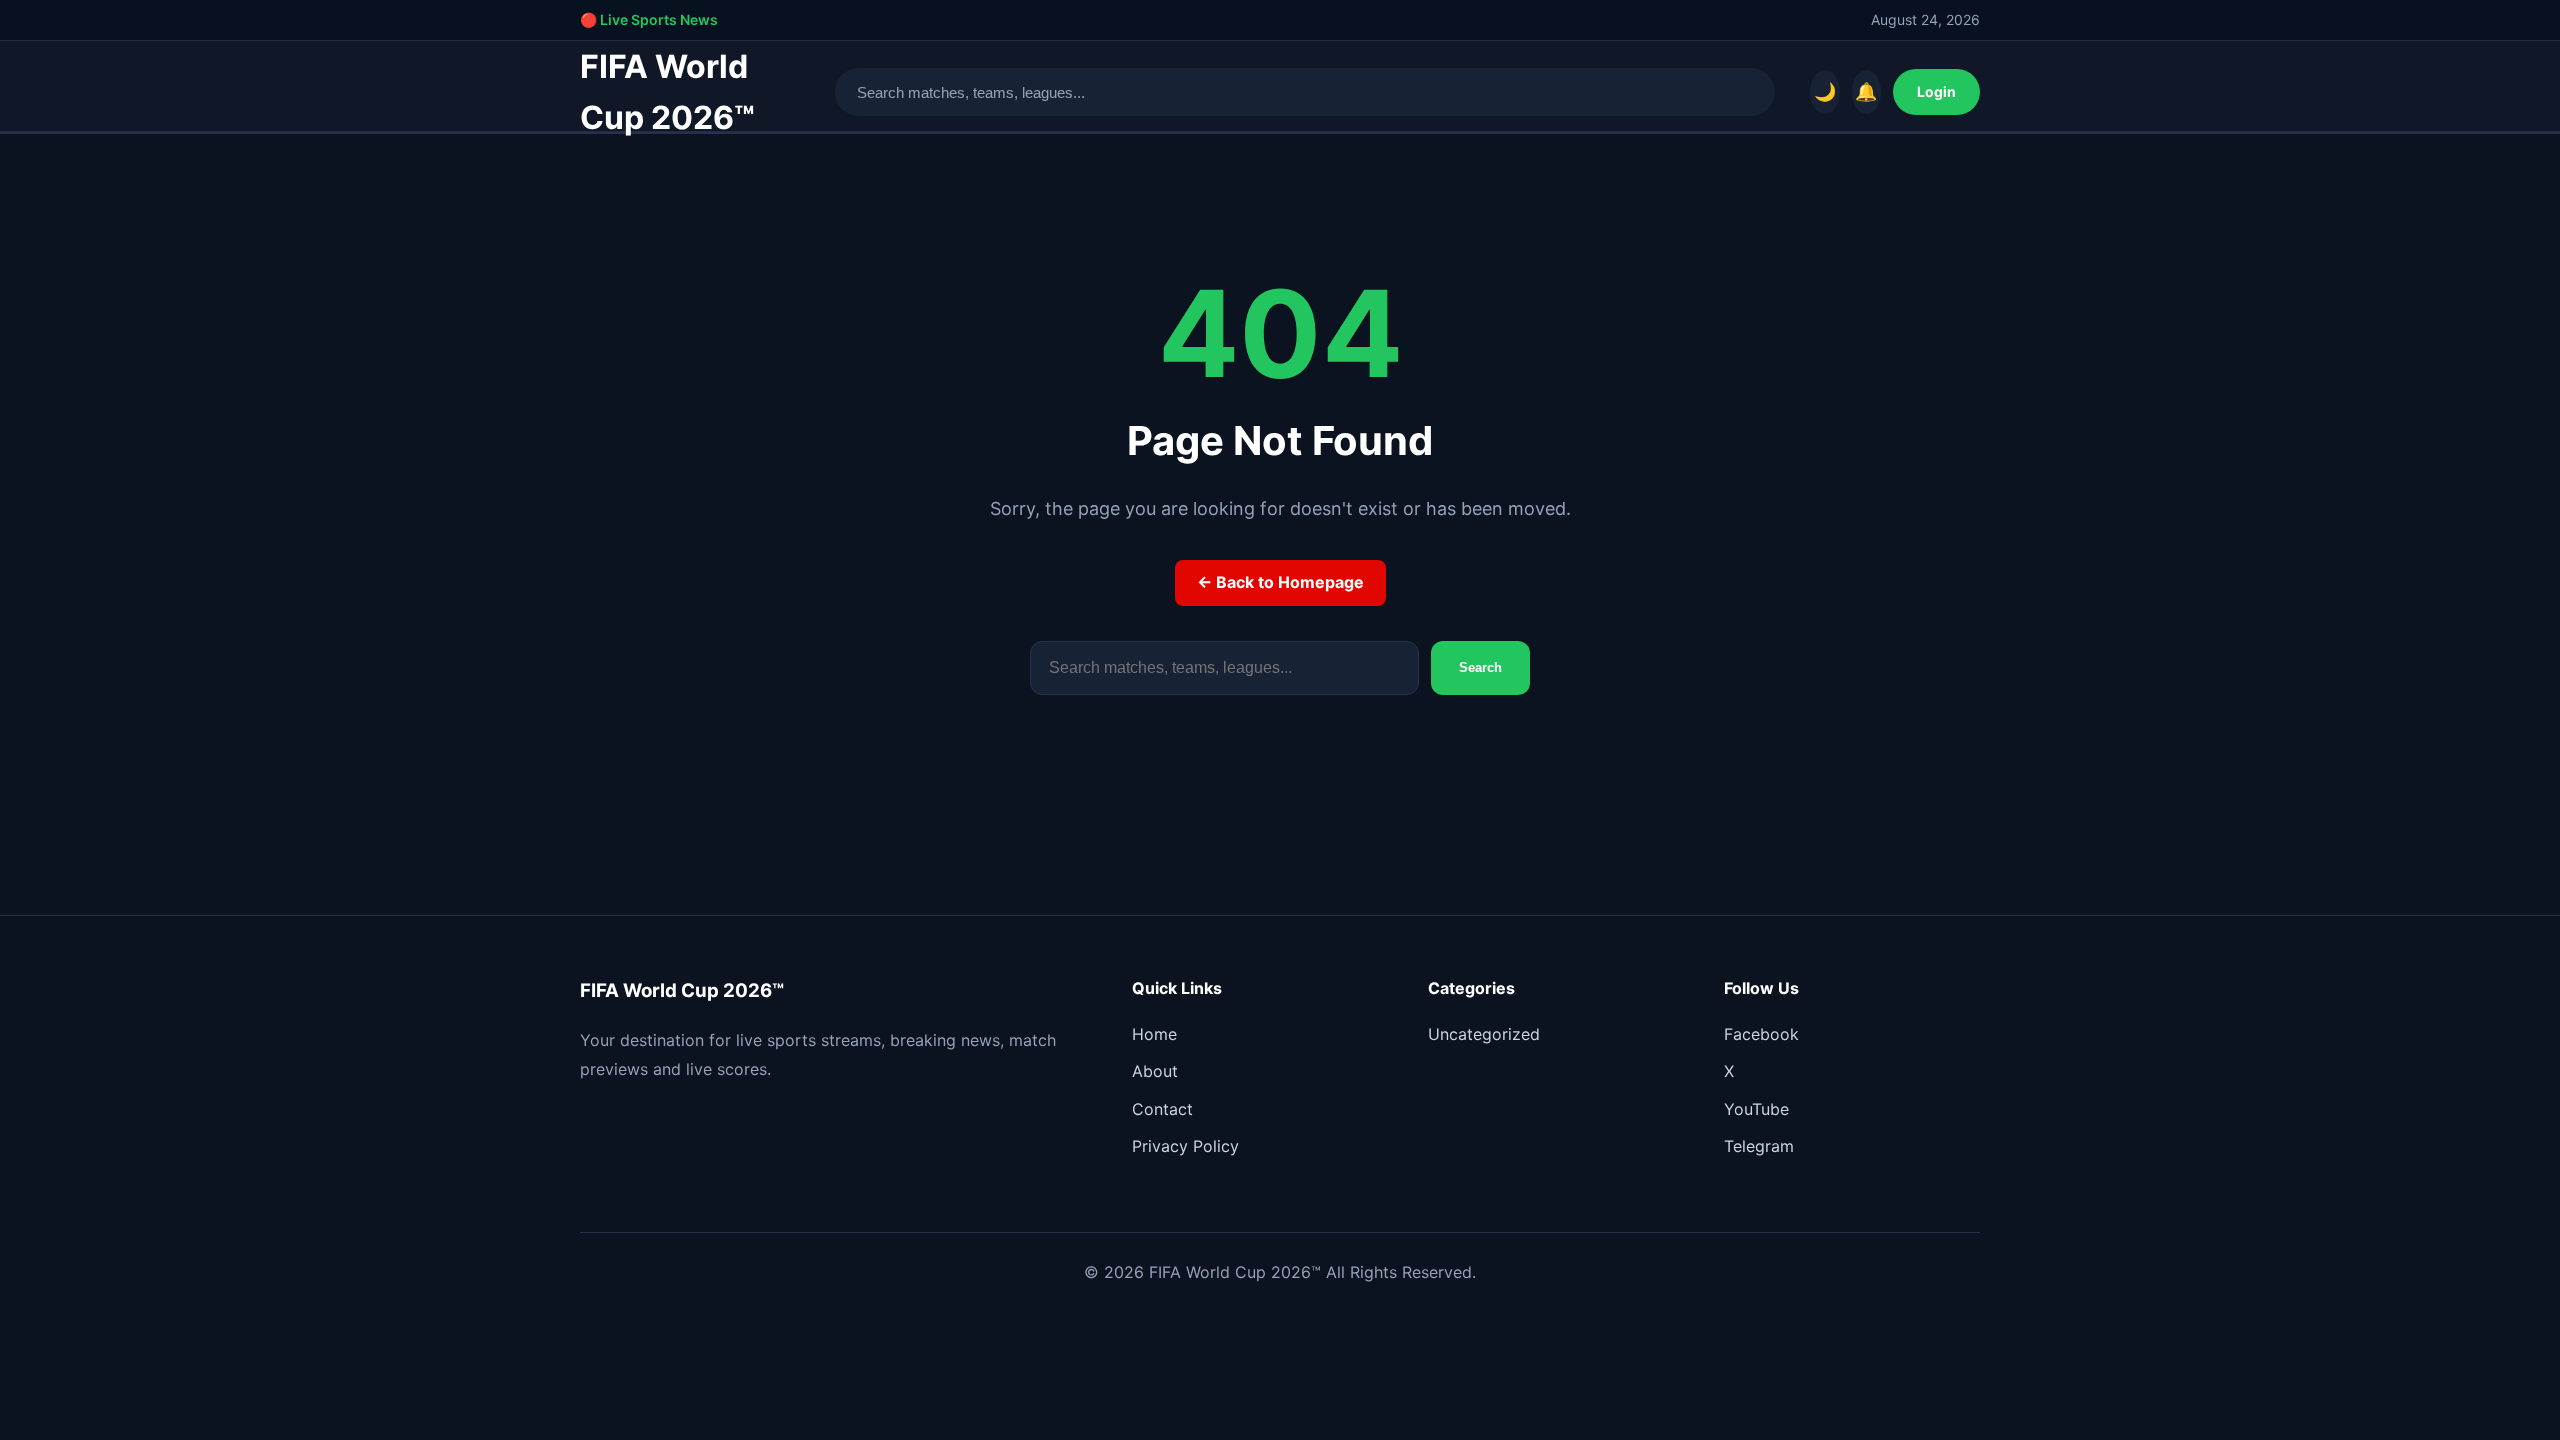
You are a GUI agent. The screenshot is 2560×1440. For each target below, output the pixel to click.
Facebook (1761, 1034)
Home (1154, 1034)
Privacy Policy (1185, 1146)
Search (1480, 667)
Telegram (1759, 1146)
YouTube (1756, 1109)
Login (1936, 91)
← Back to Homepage (1280, 582)
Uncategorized (1484, 1034)
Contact (1162, 1109)
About (1155, 1071)
